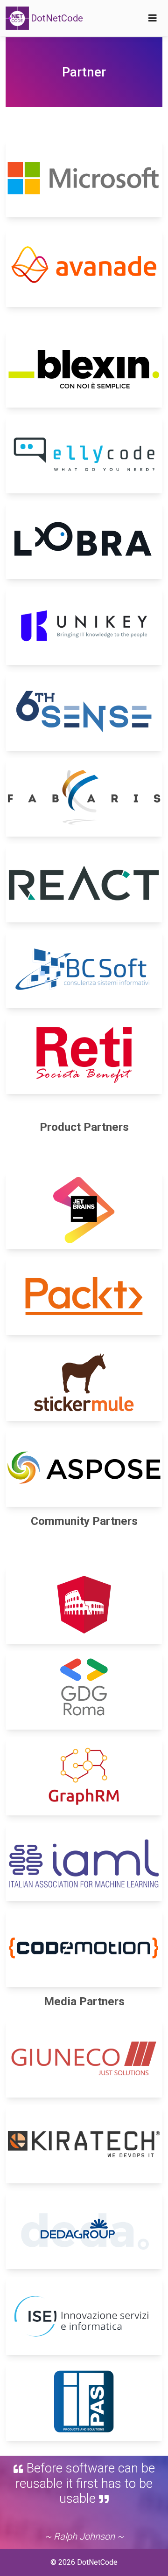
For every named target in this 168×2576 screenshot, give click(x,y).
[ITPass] (84, 2402)
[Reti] (84, 1055)
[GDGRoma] (84, 1690)
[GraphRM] (84, 1776)
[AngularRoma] (84, 1605)
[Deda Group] (84, 2230)
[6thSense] (84, 712)
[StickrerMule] (84, 1382)
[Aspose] (84, 1468)
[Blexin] (84, 368)
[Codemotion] (84, 1948)
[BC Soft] (84, 969)
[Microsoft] (84, 178)
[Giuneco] (84, 2058)
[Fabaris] (84, 797)
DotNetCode (57, 18)
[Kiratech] (84, 2144)
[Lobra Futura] (84, 540)
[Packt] (84, 1296)
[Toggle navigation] (153, 18)
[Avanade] (84, 268)
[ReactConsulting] (84, 883)
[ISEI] (84, 2316)
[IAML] (84, 1862)
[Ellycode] (84, 454)
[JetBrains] (84, 1210)
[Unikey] (84, 626)
